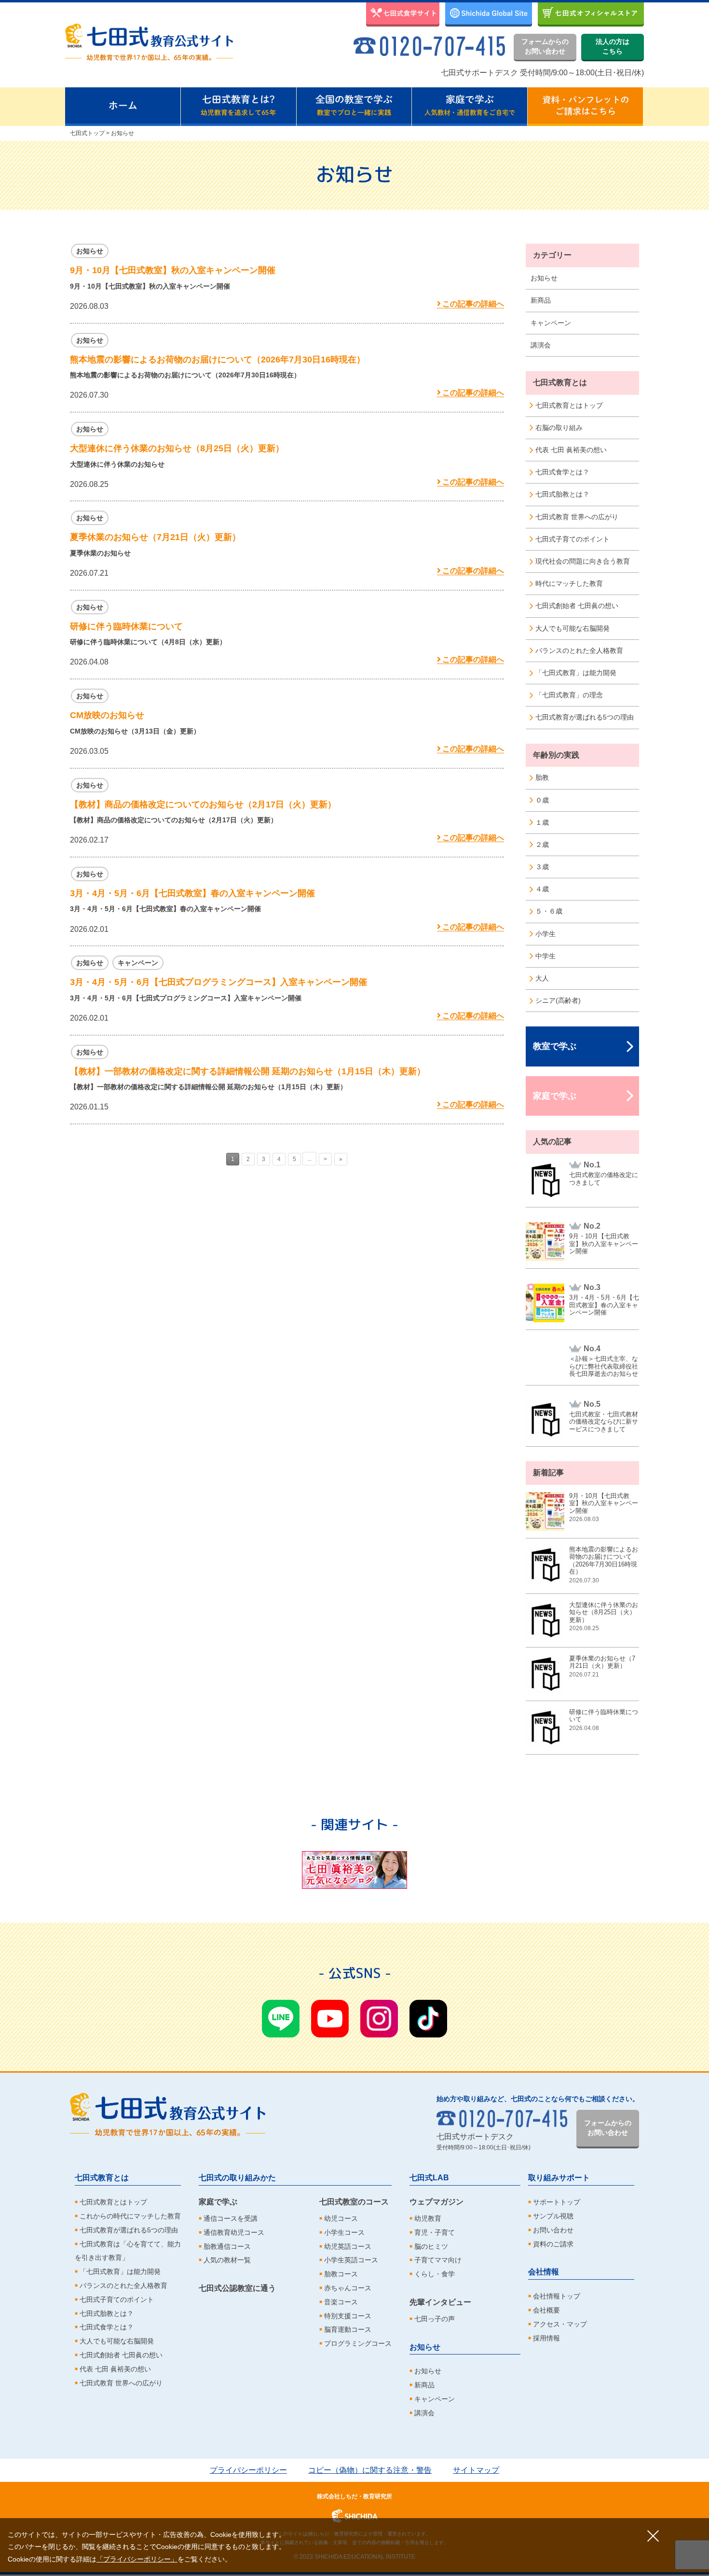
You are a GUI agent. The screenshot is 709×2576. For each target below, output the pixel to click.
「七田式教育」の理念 (569, 695)
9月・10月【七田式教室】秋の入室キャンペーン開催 (173, 270)
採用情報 (546, 2338)
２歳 (542, 845)
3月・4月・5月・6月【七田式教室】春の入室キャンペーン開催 (192, 893)
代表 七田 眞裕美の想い (571, 450)
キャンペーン (551, 323)
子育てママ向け (438, 2260)
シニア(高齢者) (558, 1000)
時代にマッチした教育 (569, 583)
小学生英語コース (351, 2260)
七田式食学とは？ (562, 472)
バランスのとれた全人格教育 (579, 651)
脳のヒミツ (431, 2246)
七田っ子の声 (435, 2319)
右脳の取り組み (559, 428)
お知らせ (544, 278)
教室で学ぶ (555, 1046)
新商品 (541, 300)
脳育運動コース (348, 2329)
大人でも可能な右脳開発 (573, 628)
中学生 (545, 956)
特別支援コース (348, 2316)
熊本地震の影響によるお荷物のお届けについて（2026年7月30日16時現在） (218, 360)
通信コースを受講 (231, 2218)
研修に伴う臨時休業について (126, 626)
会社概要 (546, 2310)
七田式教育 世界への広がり (577, 517)
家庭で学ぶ (555, 1096)
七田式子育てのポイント (573, 539)
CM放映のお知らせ (107, 715)
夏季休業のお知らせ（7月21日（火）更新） (155, 537)
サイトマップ (476, 2470)
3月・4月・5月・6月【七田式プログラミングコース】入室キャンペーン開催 (218, 982)
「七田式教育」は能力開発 (576, 673)
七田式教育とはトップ (569, 405)
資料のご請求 (553, 2244)
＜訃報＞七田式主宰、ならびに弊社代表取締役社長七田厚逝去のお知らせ (604, 1366)
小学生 (545, 934)
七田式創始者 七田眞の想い (577, 606)
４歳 (542, 889)
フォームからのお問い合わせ (545, 46)
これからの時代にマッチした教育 (130, 2216)
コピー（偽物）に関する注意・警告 (370, 2470)
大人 (542, 978)
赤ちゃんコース (348, 2288)
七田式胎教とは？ (562, 494)
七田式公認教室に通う (237, 2288)
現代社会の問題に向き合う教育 (583, 561)
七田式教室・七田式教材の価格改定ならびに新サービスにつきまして (604, 1422)
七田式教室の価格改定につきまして (604, 1179)
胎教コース (341, 2274)
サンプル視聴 (553, 2216)
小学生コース (344, 2232)
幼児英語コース (348, 2246)
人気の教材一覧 (227, 2260)
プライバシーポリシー (248, 2470)
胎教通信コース (227, 2246)
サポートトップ (557, 2202)
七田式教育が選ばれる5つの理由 (585, 717)
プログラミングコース (358, 2343)
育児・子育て (435, 2232)
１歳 (542, 822)
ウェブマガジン (436, 2202)
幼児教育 (428, 2218)
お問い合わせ (553, 2230)
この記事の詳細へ (473, 304)
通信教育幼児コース (234, 2232)
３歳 (542, 867)
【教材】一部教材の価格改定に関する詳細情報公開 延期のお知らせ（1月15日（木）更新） (248, 1071)
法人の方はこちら (613, 46)
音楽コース (341, 2302)
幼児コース (341, 2218)
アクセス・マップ (560, 2324)
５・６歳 (549, 911)
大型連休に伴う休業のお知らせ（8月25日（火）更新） (177, 448)
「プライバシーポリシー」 (137, 2559)
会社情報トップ (557, 2296)
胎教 (542, 777)
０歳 (542, 800)
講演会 (541, 345)
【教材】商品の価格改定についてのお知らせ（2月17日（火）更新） (203, 804)
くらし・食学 (435, 2274)
